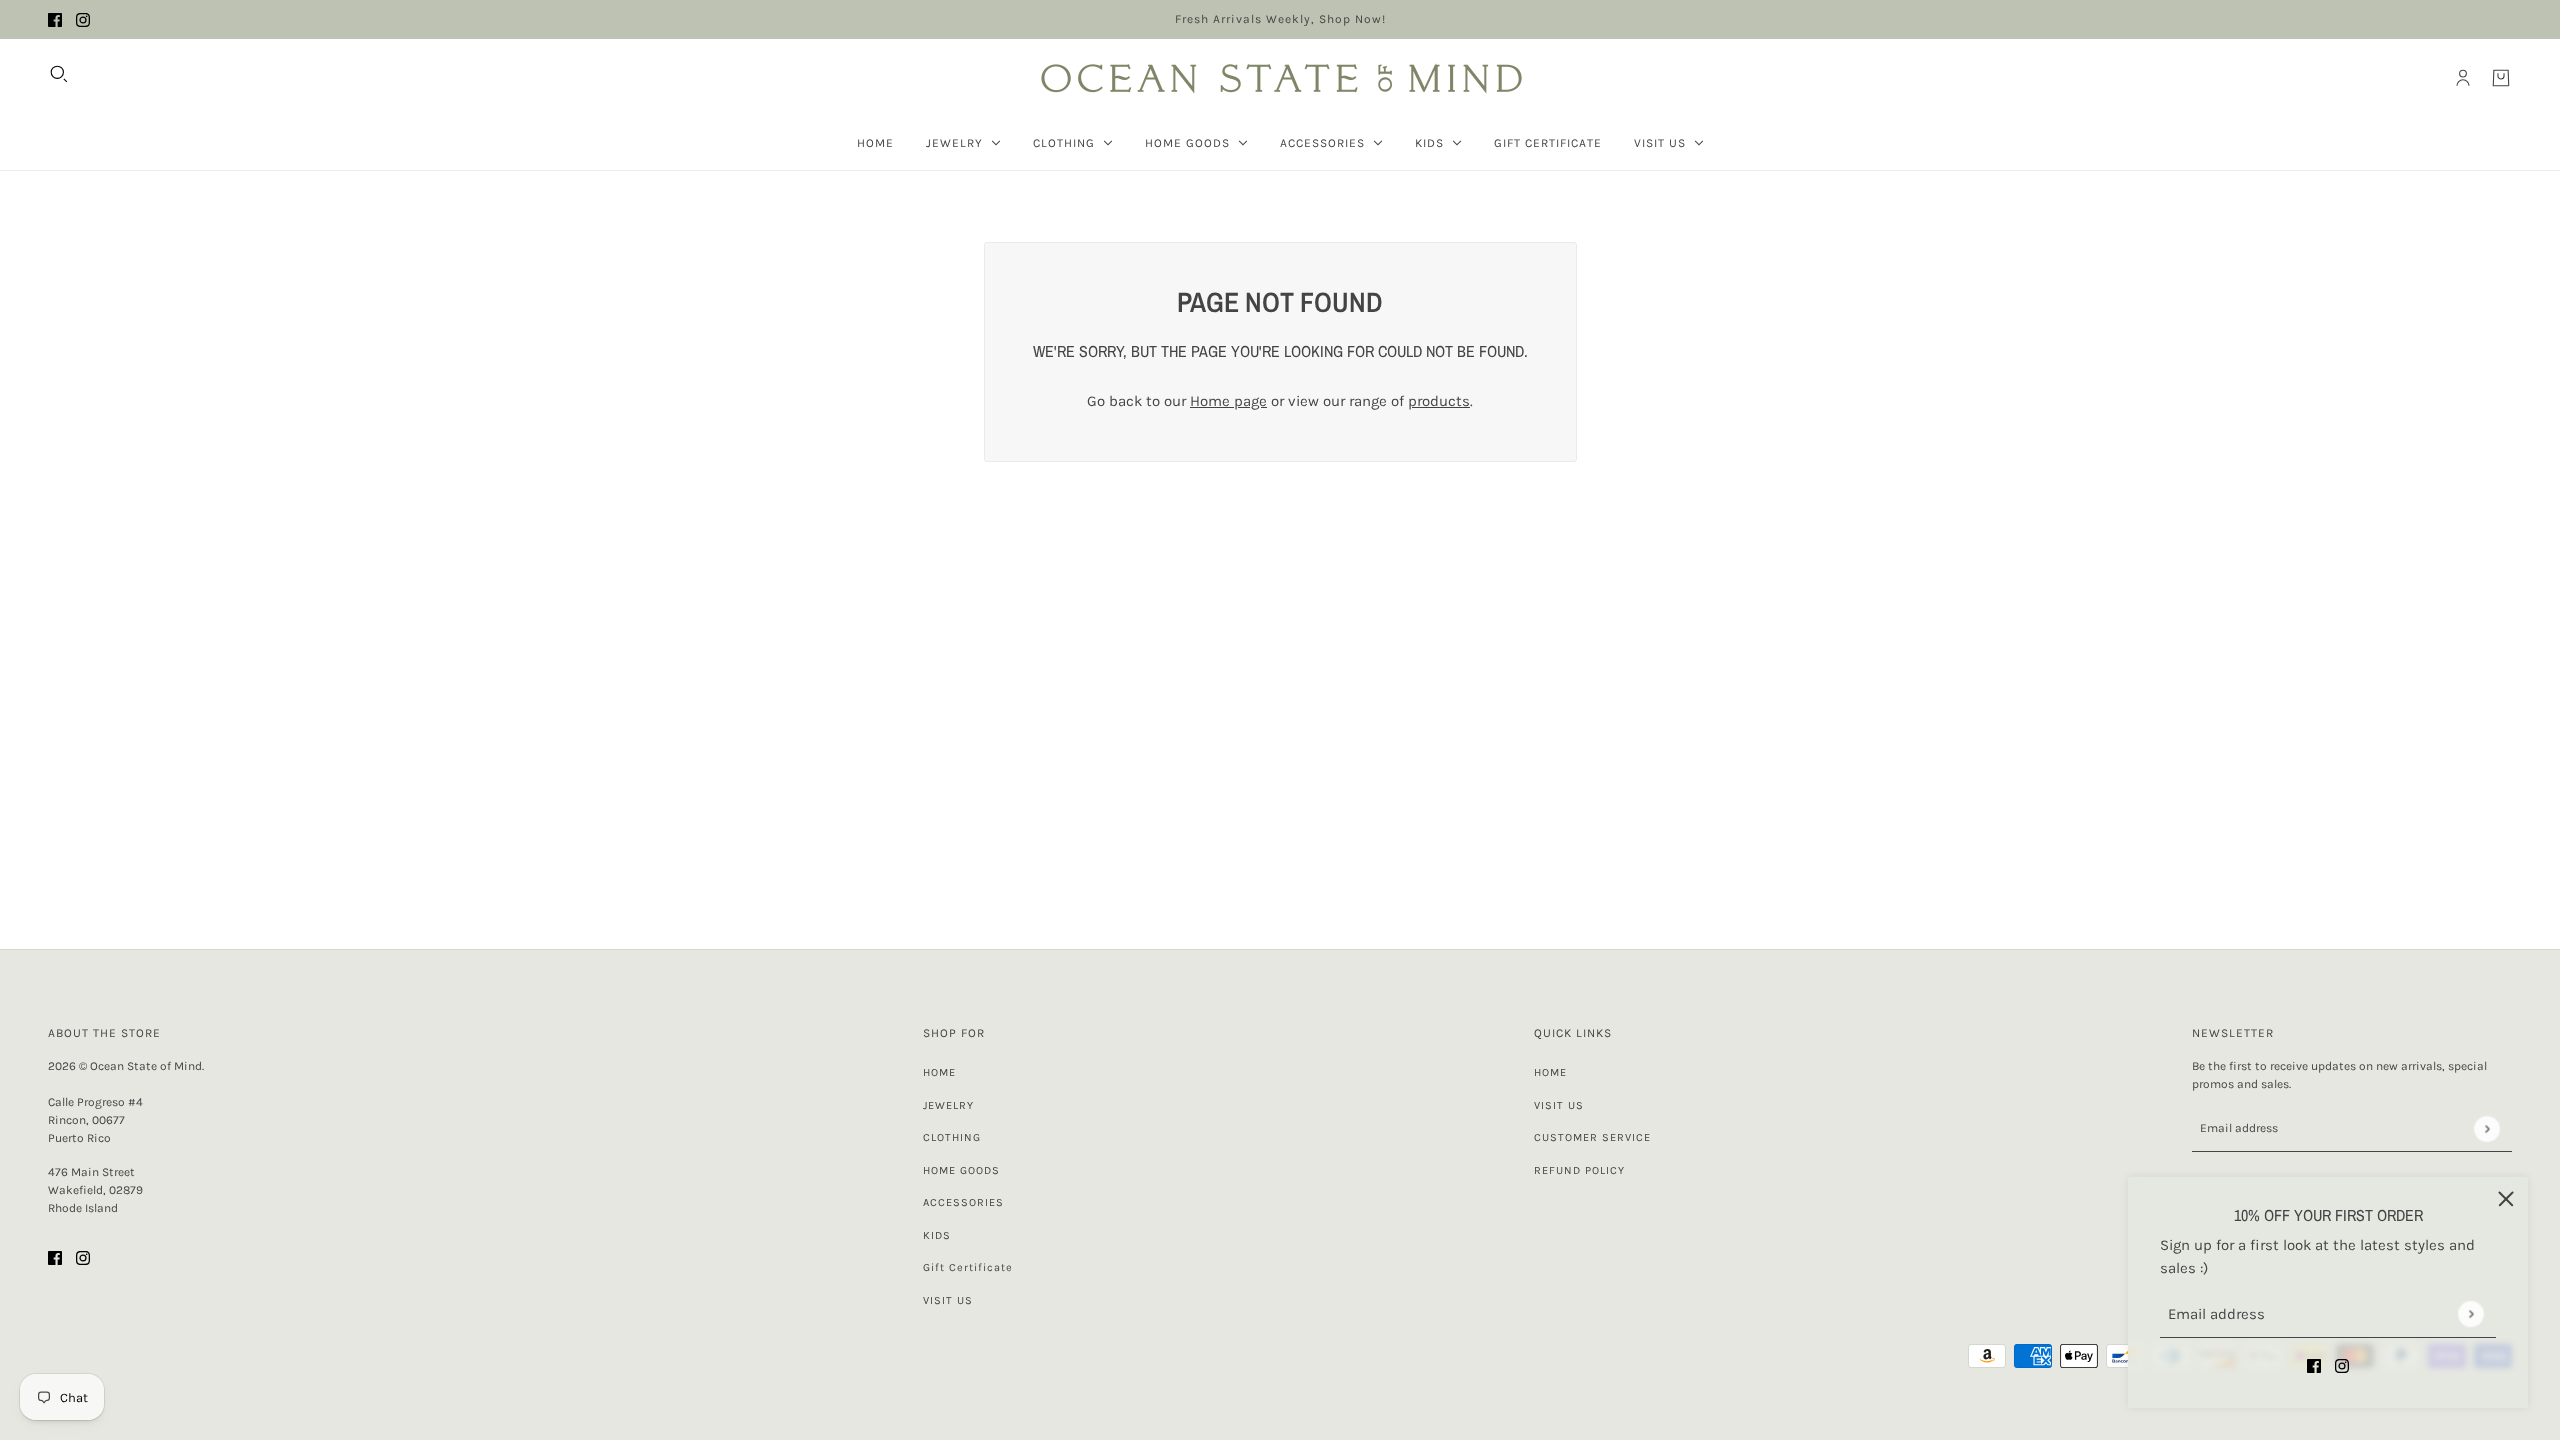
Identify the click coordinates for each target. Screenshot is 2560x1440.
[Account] (2463, 78)
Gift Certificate (968, 1267)
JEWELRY (948, 1105)
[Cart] (2501, 78)
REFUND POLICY (1579, 1170)
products (1439, 401)
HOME (939, 1072)
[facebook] (55, 19)
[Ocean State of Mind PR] (1280, 77)
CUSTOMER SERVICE (1592, 1137)
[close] (2506, 1199)
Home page (1228, 401)
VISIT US (948, 1300)
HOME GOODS (961, 1170)
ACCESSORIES (963, 1202)
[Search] (59, 74)
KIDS (937, 1235)
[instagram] (83, 19)
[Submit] (2470, 1313)
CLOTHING (952, 1137)
